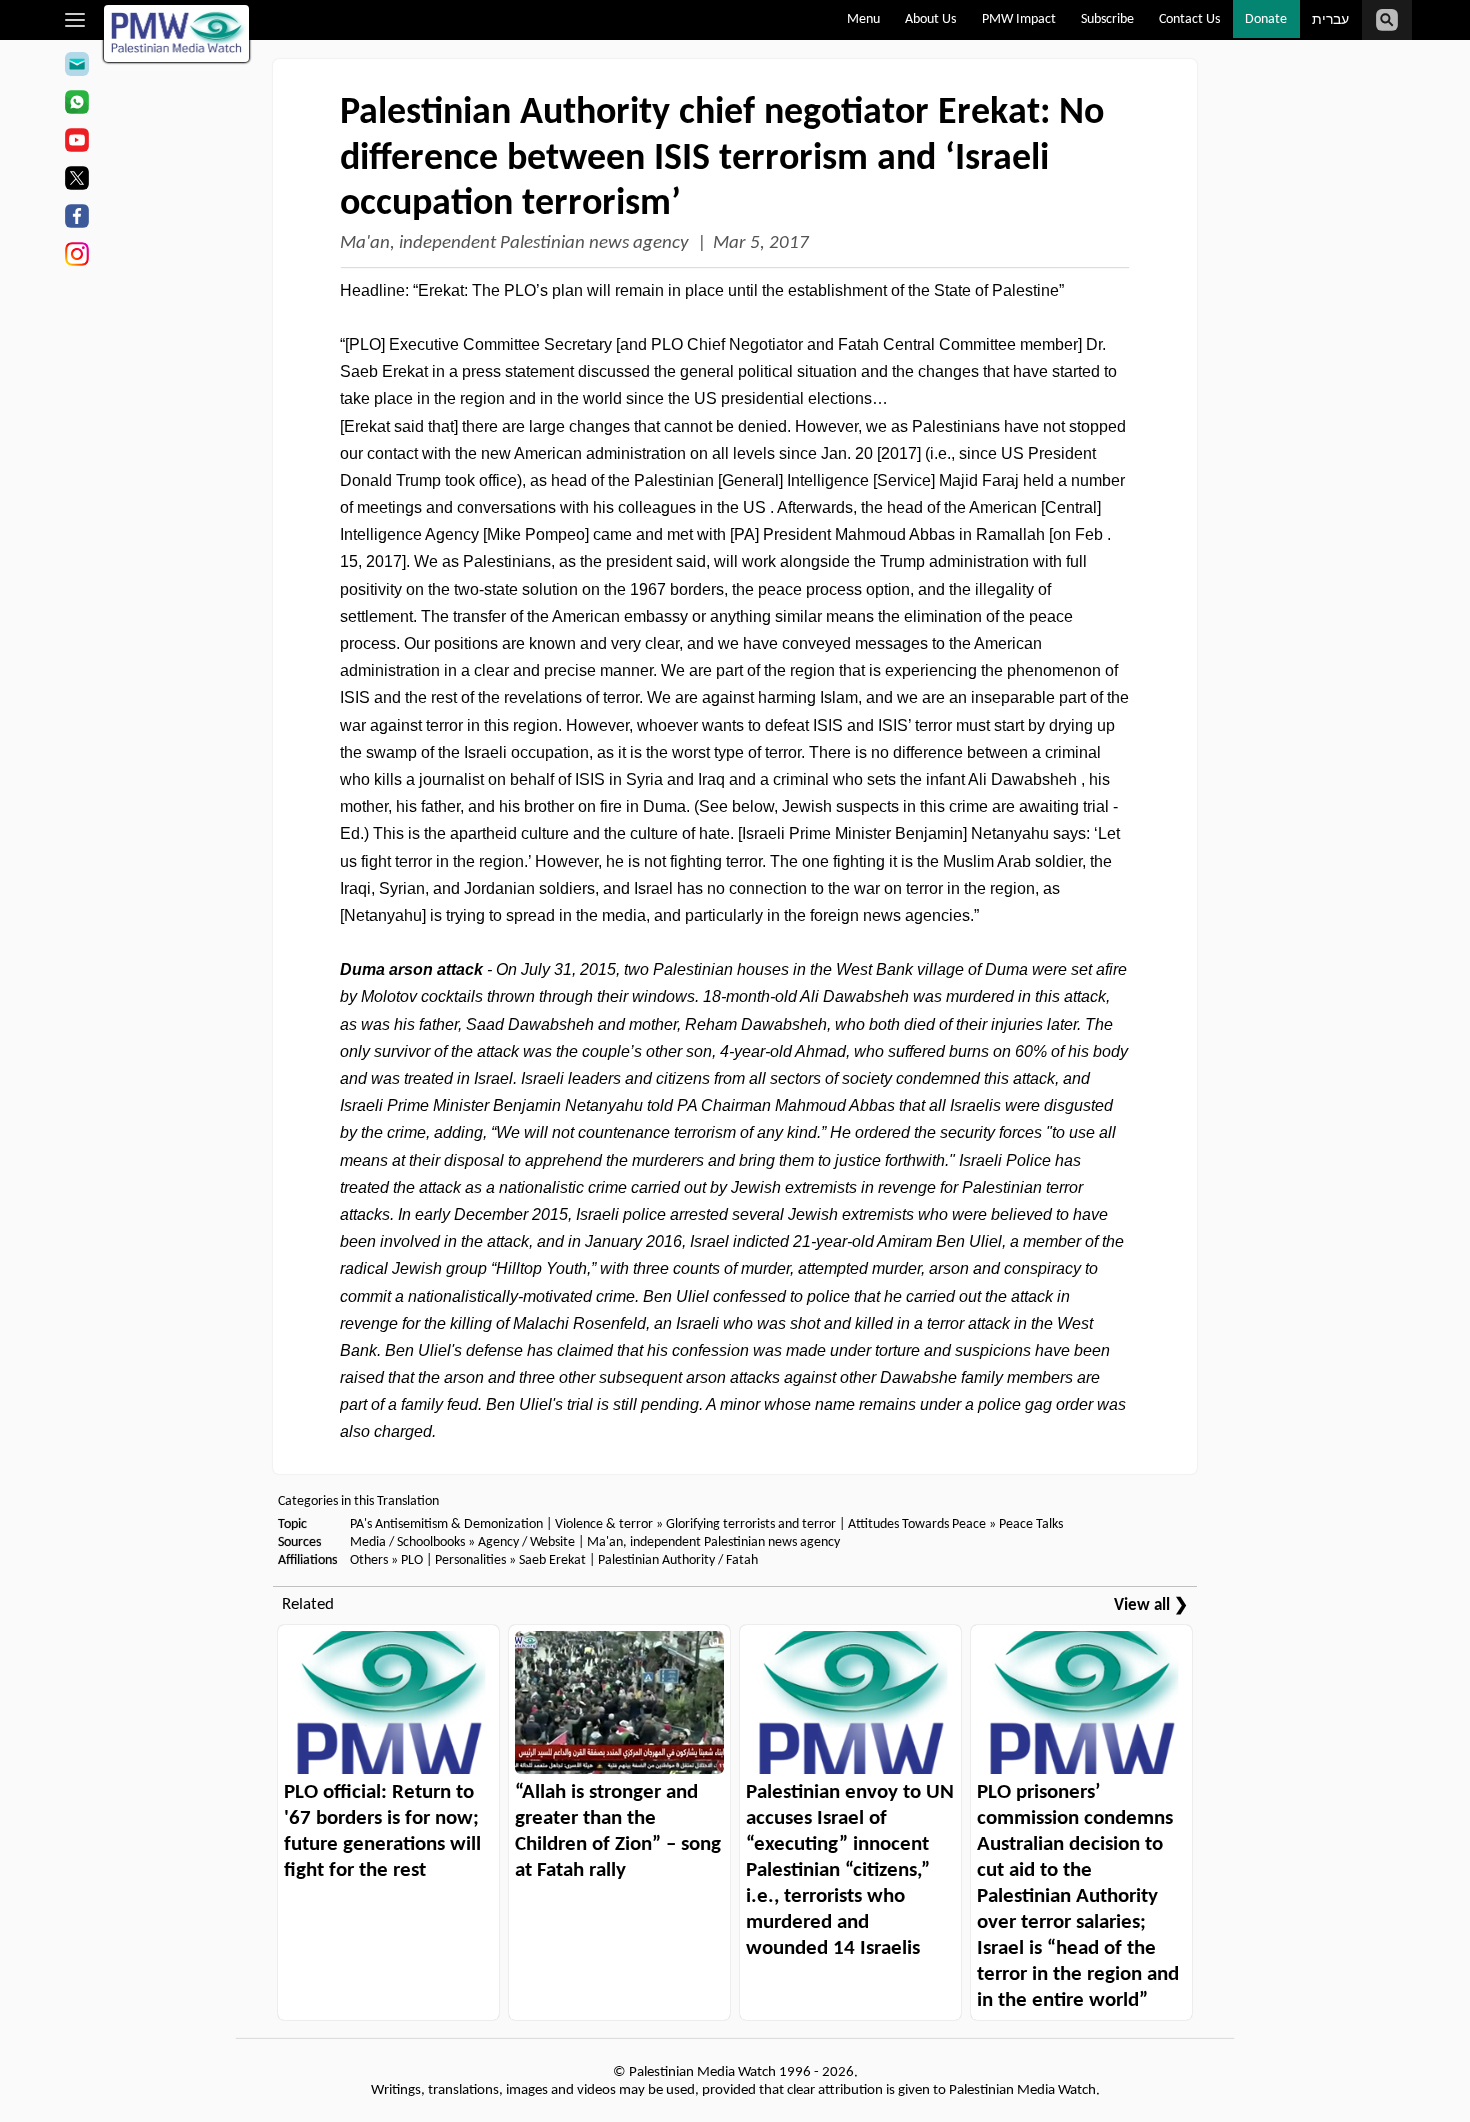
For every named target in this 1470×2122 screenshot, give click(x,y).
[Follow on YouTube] (76, 143)
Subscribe (1107, 19)
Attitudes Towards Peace (917, 1524)
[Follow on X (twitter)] (76, 181)
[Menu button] (75, 20)
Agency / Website (526, 1542)
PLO (412, 1560)
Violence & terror (604, 1524)
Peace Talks (1031, 1524)
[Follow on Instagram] (76, 257)
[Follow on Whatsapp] (76, 105)
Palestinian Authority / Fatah (678, 1560)
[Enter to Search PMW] (1387, 20)
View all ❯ (1151, 1605)
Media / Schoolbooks (407, 1542)
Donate (1266, 19)
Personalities (470, 1560)
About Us (930, 19)
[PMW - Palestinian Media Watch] (177, 33)
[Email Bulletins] (76, 67)
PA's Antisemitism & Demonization (446, 1524)
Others (369, 1560)
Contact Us (1189, 19)
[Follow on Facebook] (76, 219)
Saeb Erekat (552, 1560)
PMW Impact (1019, 19)
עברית (1330, 20)
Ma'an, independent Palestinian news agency (514, 243)
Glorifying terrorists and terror (751, 1524)
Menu (863, 19)
